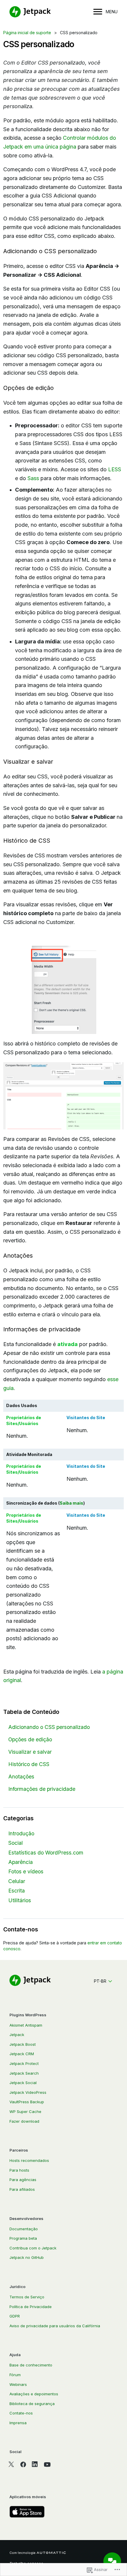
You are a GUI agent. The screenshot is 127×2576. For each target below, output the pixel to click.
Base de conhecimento (31, 2365)
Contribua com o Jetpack (33, 2248)
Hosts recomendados (29, 2160)
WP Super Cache (25, 2111)
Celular (17, 1881)
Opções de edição (30, 1739)
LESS (115, 469)
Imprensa (18, 2423)
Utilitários (20, 1900)
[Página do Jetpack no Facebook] (23, 2464)
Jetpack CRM (22, 2054)
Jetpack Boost (23, 2044)
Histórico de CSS (29, 1764)
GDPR (15, 2316)
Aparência (21, 1862)
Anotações (21, 1777)
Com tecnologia (22, 2553)
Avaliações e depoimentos (34, 2394)
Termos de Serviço (27, 2297)
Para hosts (19, 2170)
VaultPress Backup (27, 2102)
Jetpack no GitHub (27, 2257)
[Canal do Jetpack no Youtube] (47, 2464)
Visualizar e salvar (30, 1752)
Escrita (17, 1891)
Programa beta (23, 2238)
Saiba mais (71, 1503)
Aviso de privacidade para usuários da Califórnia (55, 2326)
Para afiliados (22, 2189)
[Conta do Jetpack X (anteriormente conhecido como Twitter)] (11, 2464)
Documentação (24, 2229)
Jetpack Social (23, 2083)
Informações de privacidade (42, 1789)
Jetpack (17, 2035)
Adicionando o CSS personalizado (49, 1727)
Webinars (18, 2384)
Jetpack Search (24, 2073)
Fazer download (24, 2121)
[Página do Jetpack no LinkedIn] (35, 2464)
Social (16, 1843)
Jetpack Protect (24, 2063)
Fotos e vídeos (26, 1871)
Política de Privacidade (31, 2307)
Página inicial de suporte (27, 33)
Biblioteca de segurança (32, 2404)
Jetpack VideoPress (28, 2092)
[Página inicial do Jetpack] (30, 12)
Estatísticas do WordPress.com (46, 1853)
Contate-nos (21, 2413)
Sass (33, 478)
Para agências (23, 2180)
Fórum (15, 2375)
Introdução (21, 1833)
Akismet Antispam (26, 2025)
